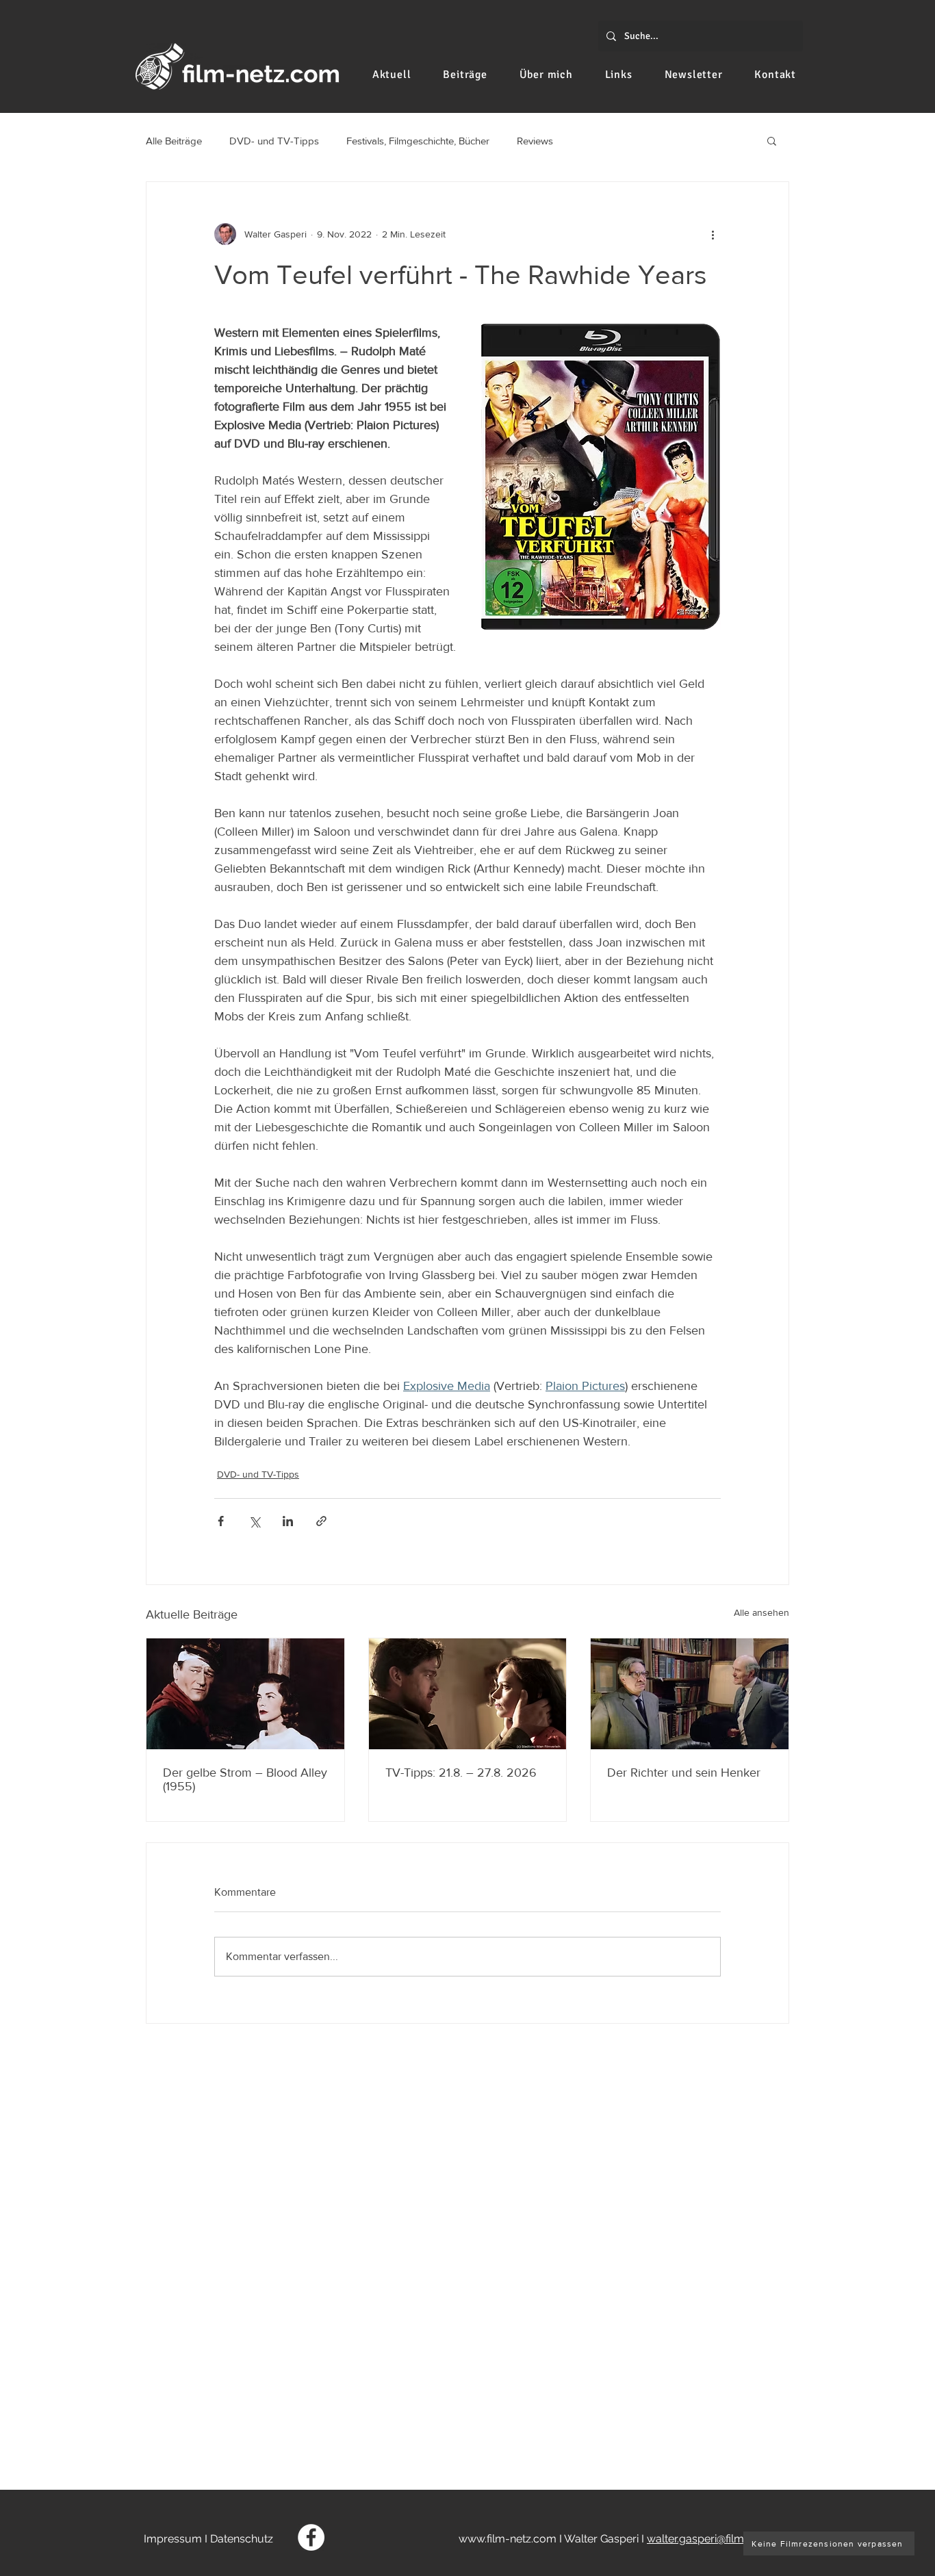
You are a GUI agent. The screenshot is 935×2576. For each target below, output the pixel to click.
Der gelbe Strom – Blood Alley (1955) (245, 1779)
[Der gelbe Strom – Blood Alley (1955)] (245, 1694)
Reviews (535, 141)
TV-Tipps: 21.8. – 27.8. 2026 (461, 1773)
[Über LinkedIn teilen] (288, 1521)
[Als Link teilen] (321, 1521)
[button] (772, 140)
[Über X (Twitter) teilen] (254, 1521)
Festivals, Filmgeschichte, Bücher (418, 141)
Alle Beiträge (174, 141)
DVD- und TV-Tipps (274, 141)
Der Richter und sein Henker (684, 1773)
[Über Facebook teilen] (221, 1521)
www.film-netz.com (508, 2539)
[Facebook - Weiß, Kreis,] (311, 2537)
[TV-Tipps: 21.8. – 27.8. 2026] (468, 1694)
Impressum (173, 2539)
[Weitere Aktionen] (713, 234)
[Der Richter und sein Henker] (690, 1694)
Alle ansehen (761, 1612)
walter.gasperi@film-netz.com (721, 2539)
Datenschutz (242, 2539)
